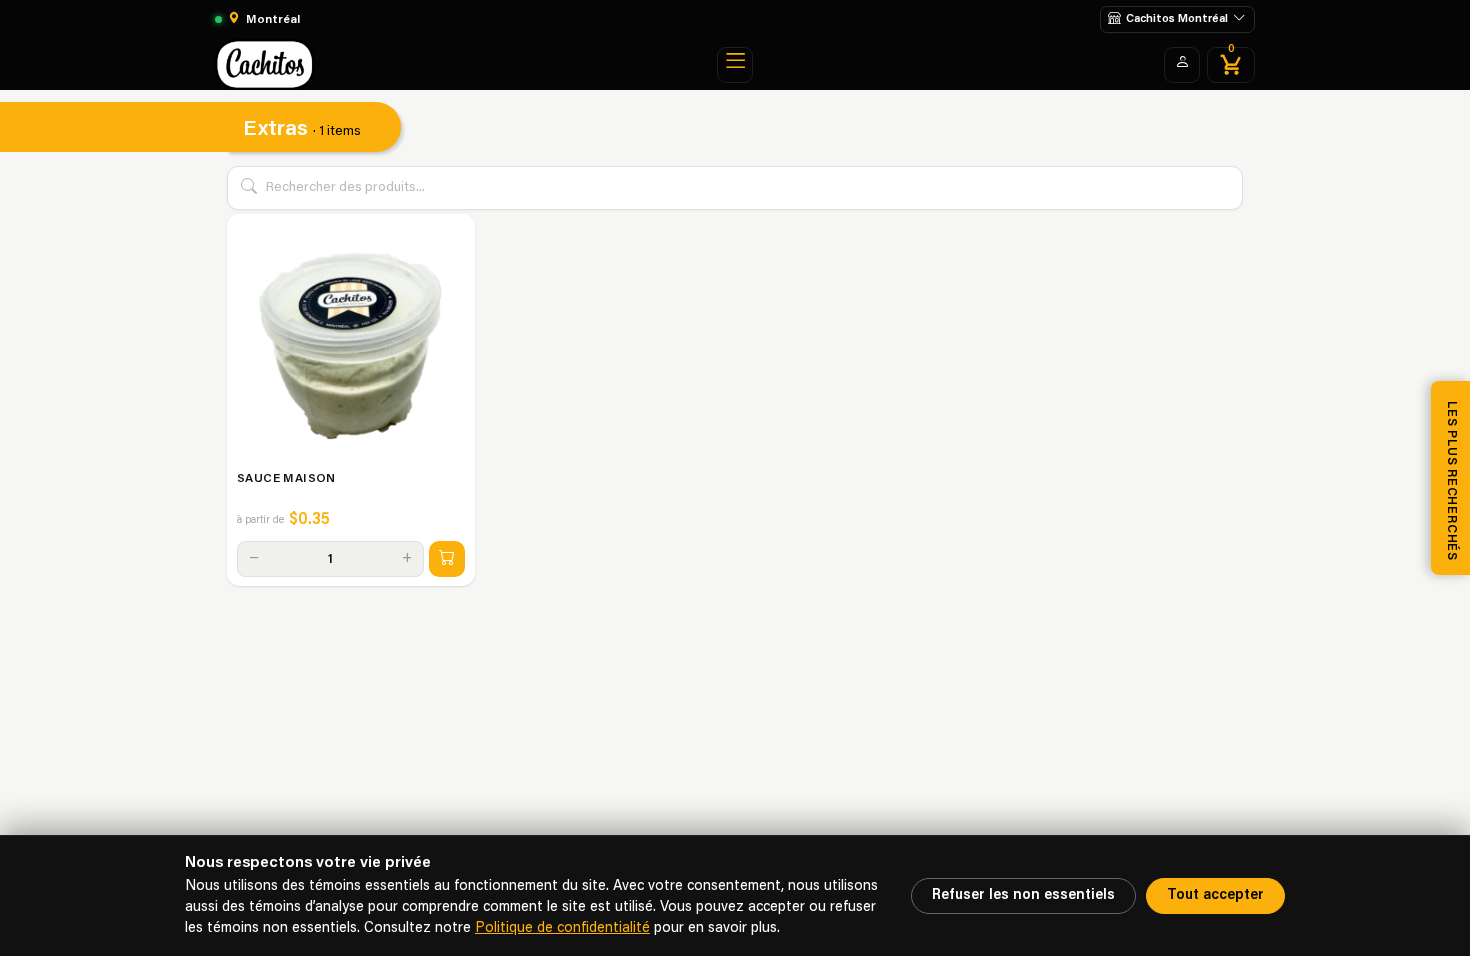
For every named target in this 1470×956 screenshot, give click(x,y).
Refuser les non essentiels (1023, 895)
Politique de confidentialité (562, 928)
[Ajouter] (447, 559)
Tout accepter (1215, 895)
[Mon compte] (1182, 65)
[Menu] (735, 65)
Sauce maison (286, 479)
